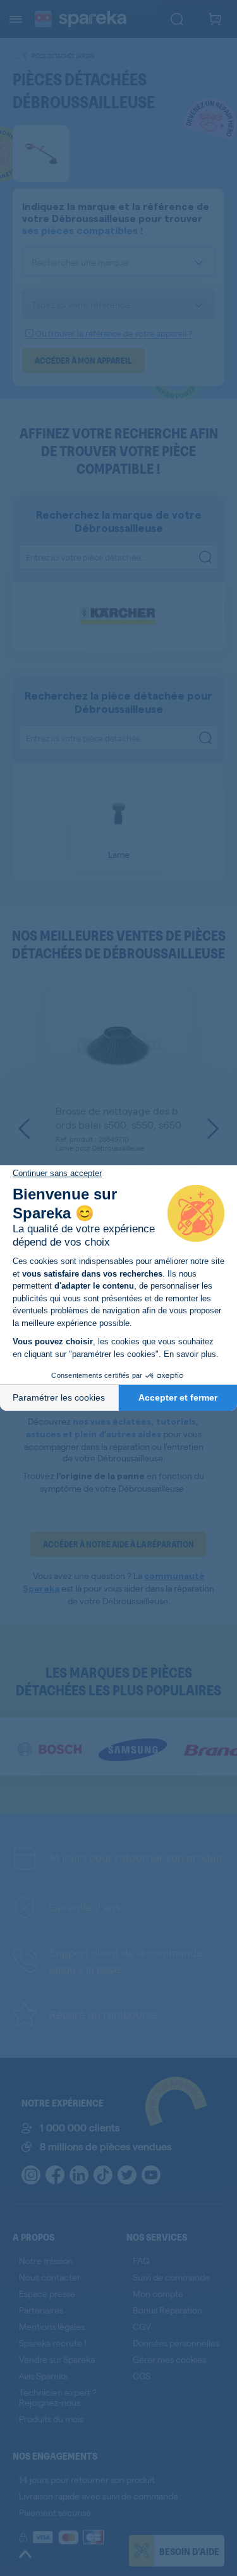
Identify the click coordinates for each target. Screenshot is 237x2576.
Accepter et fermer (178, 1397)
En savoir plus (190, 1354)
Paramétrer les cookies (59, 1397)
